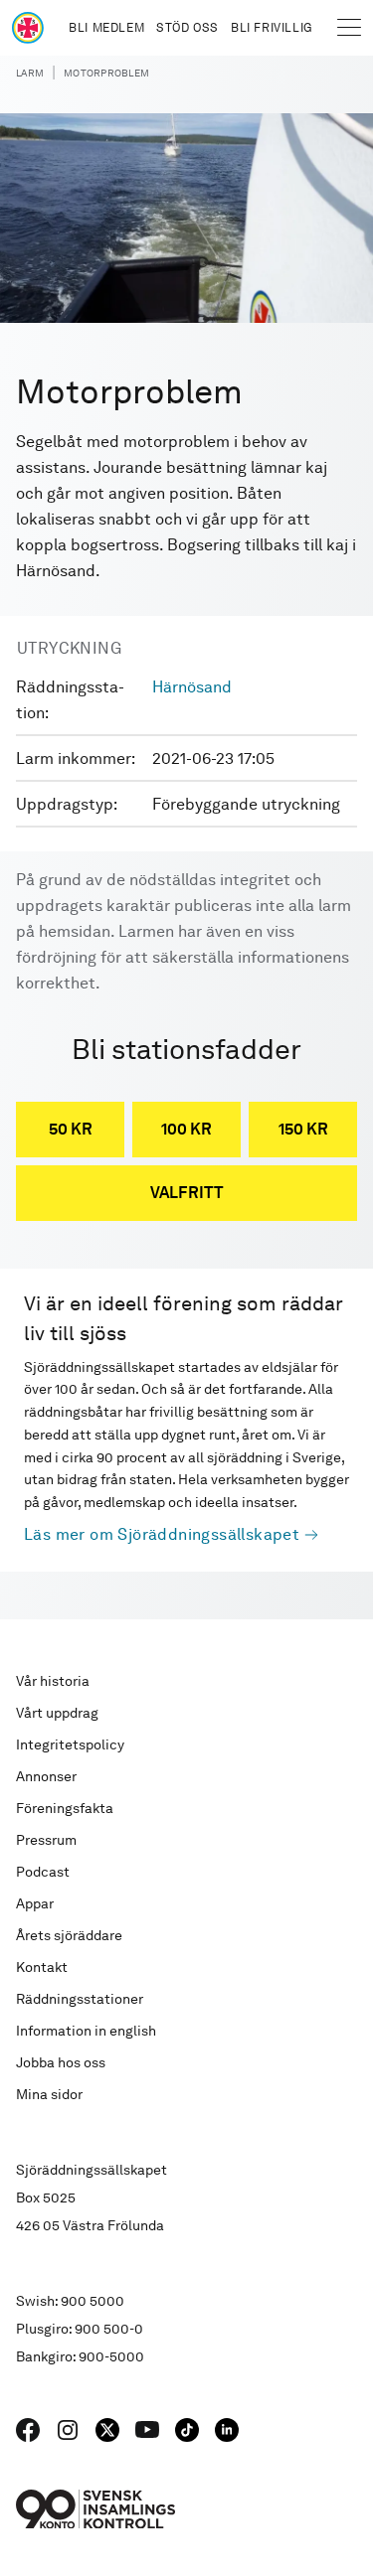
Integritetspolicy (70, 1744)
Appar (35, 1903)
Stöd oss (187, 28)
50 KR (71, 1129)
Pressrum (46, 1840)
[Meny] (349, 28)
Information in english (86, 2031)
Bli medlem (106, 28)
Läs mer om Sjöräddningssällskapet (162, 1534)
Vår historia (53, 1681)
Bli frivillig (272, 28)
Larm (30, 73)
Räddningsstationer (80, 1999)
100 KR (186, 1129)
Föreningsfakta (65, 1808)
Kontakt (42, 1967)
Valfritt (187, 1193)
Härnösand (192, 687)
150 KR (303, 1129)
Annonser (46, 1776)
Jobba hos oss (61, 2062)
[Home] (28, 28)
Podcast (43, 1872)
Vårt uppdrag (57, 1713)
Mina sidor (49, 2094)
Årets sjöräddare (69, 1935)
